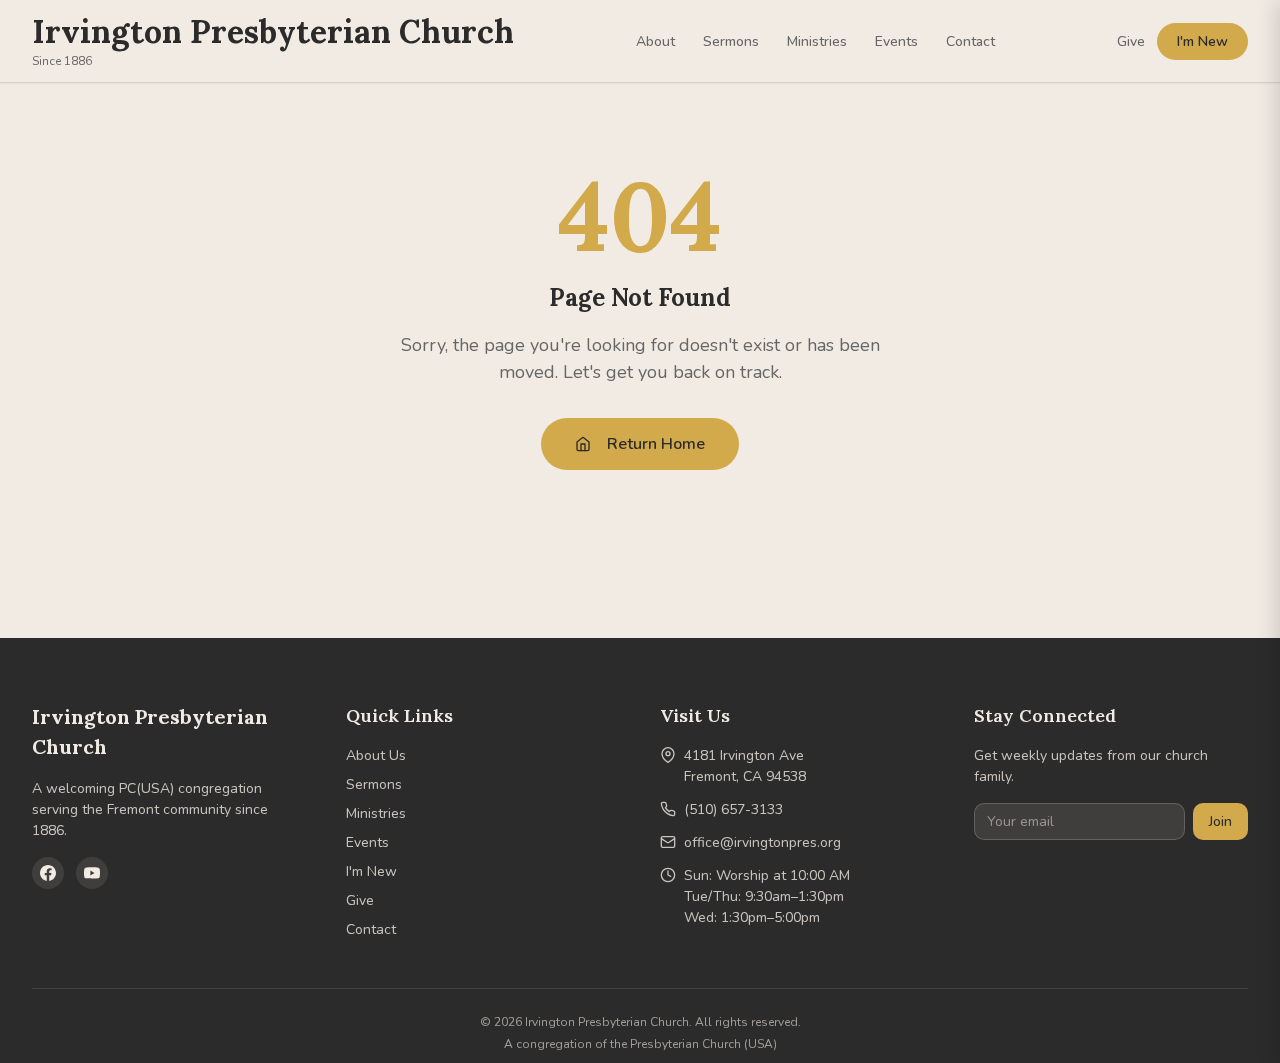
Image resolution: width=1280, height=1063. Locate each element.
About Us (376, 755)
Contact (970, 41)
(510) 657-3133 (733, 809)
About (655, 41)
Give (1131, 41)
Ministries (817, 41)
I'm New (1202, 41)
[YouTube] (92, 873)
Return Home (656, 444)
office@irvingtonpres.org (762, 842)
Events (896, 41)
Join (1220, 821)
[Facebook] (48, 873)
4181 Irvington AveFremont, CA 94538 (745, 766)
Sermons (731, 41)
